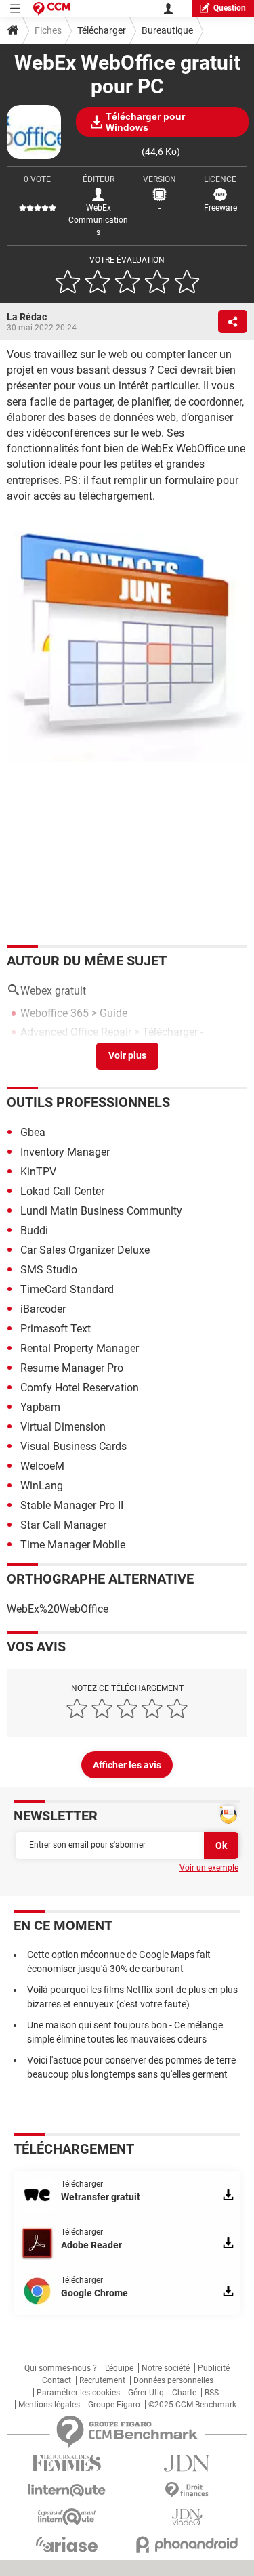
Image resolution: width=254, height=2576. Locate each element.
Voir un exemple (209, 1868)
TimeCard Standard (67, 1289)
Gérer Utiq (146, 2393)
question (230, 8)
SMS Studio (49, 1270)
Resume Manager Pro (72, 1368)
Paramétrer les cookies (78, 2393)
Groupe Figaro (114, 2405)
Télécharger (102, 30)
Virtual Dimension (63, 1427)
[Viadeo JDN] (188, 2517)
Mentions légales (49, 2405)
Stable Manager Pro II (72, 1505)
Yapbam (40, 1407)
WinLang (42, 1486)
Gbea (33, 1132)
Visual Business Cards (73, 1446)
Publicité (214, 2368)
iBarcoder (43, 1309)
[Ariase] (67, 2544)
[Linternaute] (67, 2490)
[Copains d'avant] (67, 2517)
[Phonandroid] (188, 2545)
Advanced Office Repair (76, 1032)
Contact (57, 2380)
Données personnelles (173, 2380)
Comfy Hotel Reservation (80, 1388)
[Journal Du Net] (188, 2463)
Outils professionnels (88, 1102)
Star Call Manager (63, 1525)
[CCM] (52, 8)
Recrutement (102, 2380)
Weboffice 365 (55, 1013)
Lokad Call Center (62, 1191)
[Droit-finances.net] (188, 2490)
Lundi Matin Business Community (101, 1211)
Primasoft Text (56, 1329)
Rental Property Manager (80, 1348)
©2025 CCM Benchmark (192, 2405)
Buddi (34, 1230)
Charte (184, 2393)
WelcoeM (42, 1466)
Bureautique (167, 30)
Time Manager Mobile (73, 1545)
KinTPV (38, 1172)
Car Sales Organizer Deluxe (85, 1250)
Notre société (166, 2368)
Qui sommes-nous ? (61, 2368)
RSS (212, 2393)
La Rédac (27, 317)
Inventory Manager (65, 1152)
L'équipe (119, 2368)
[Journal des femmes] (67, 2463)
